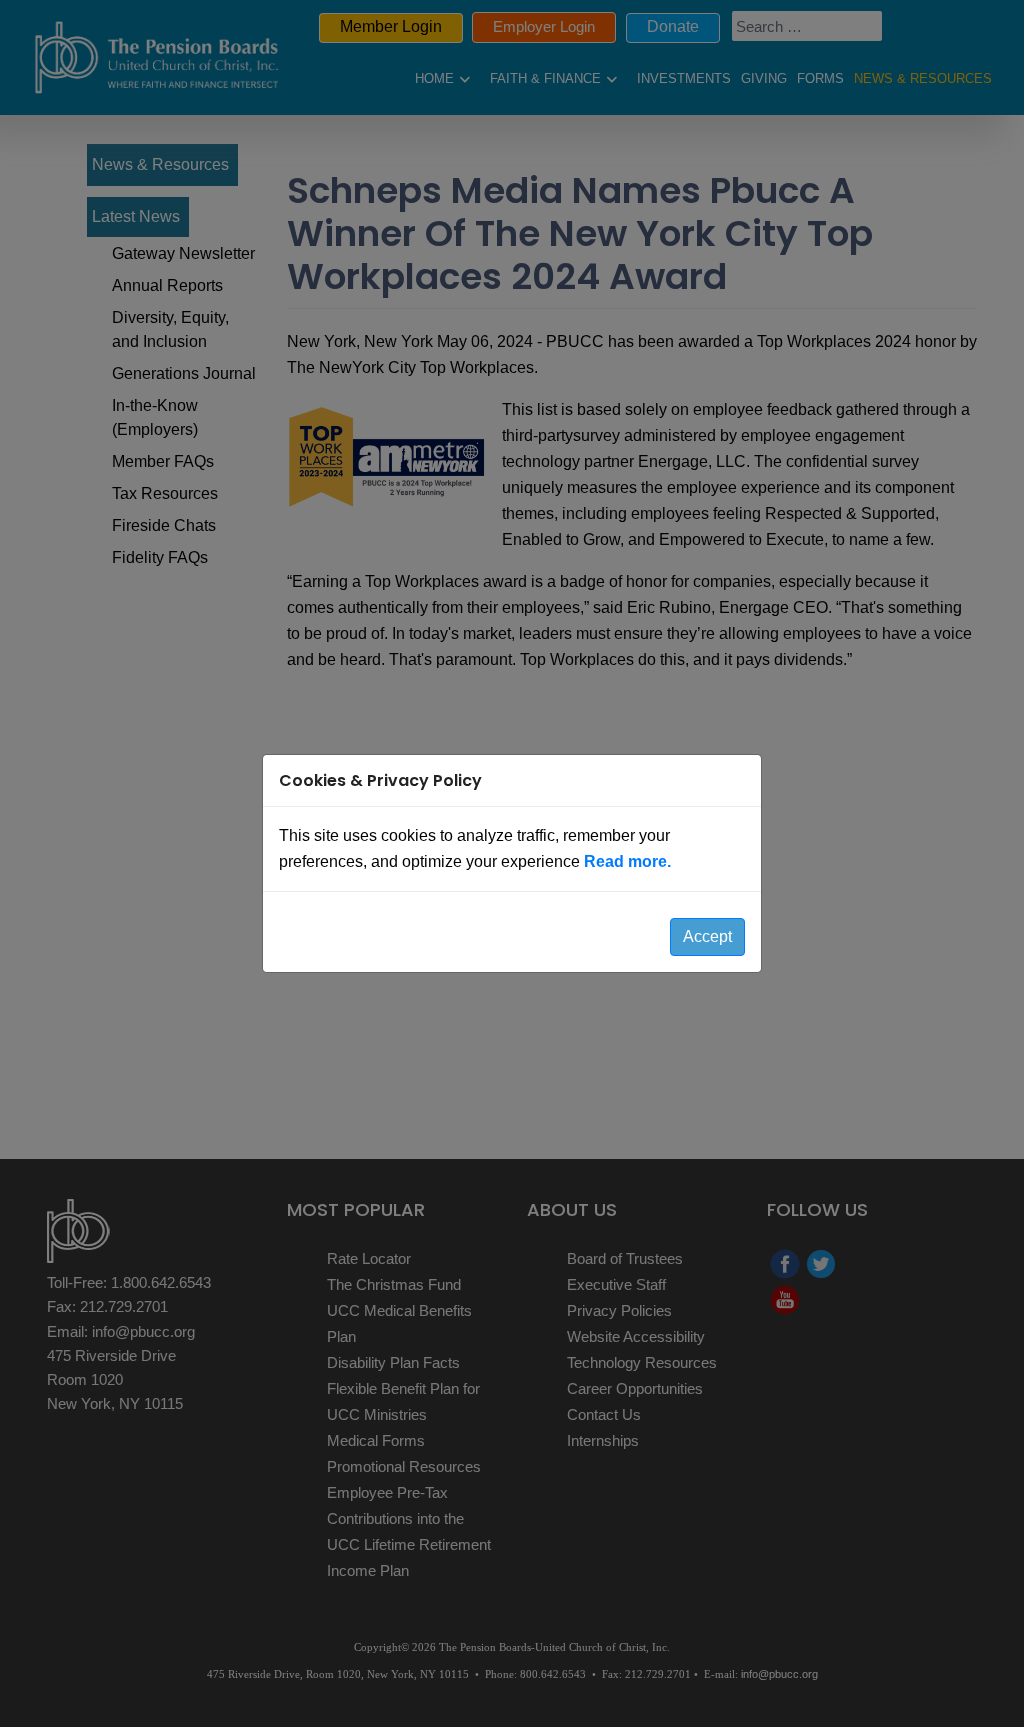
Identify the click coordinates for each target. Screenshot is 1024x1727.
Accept (707, 936)
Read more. (627, 861)
